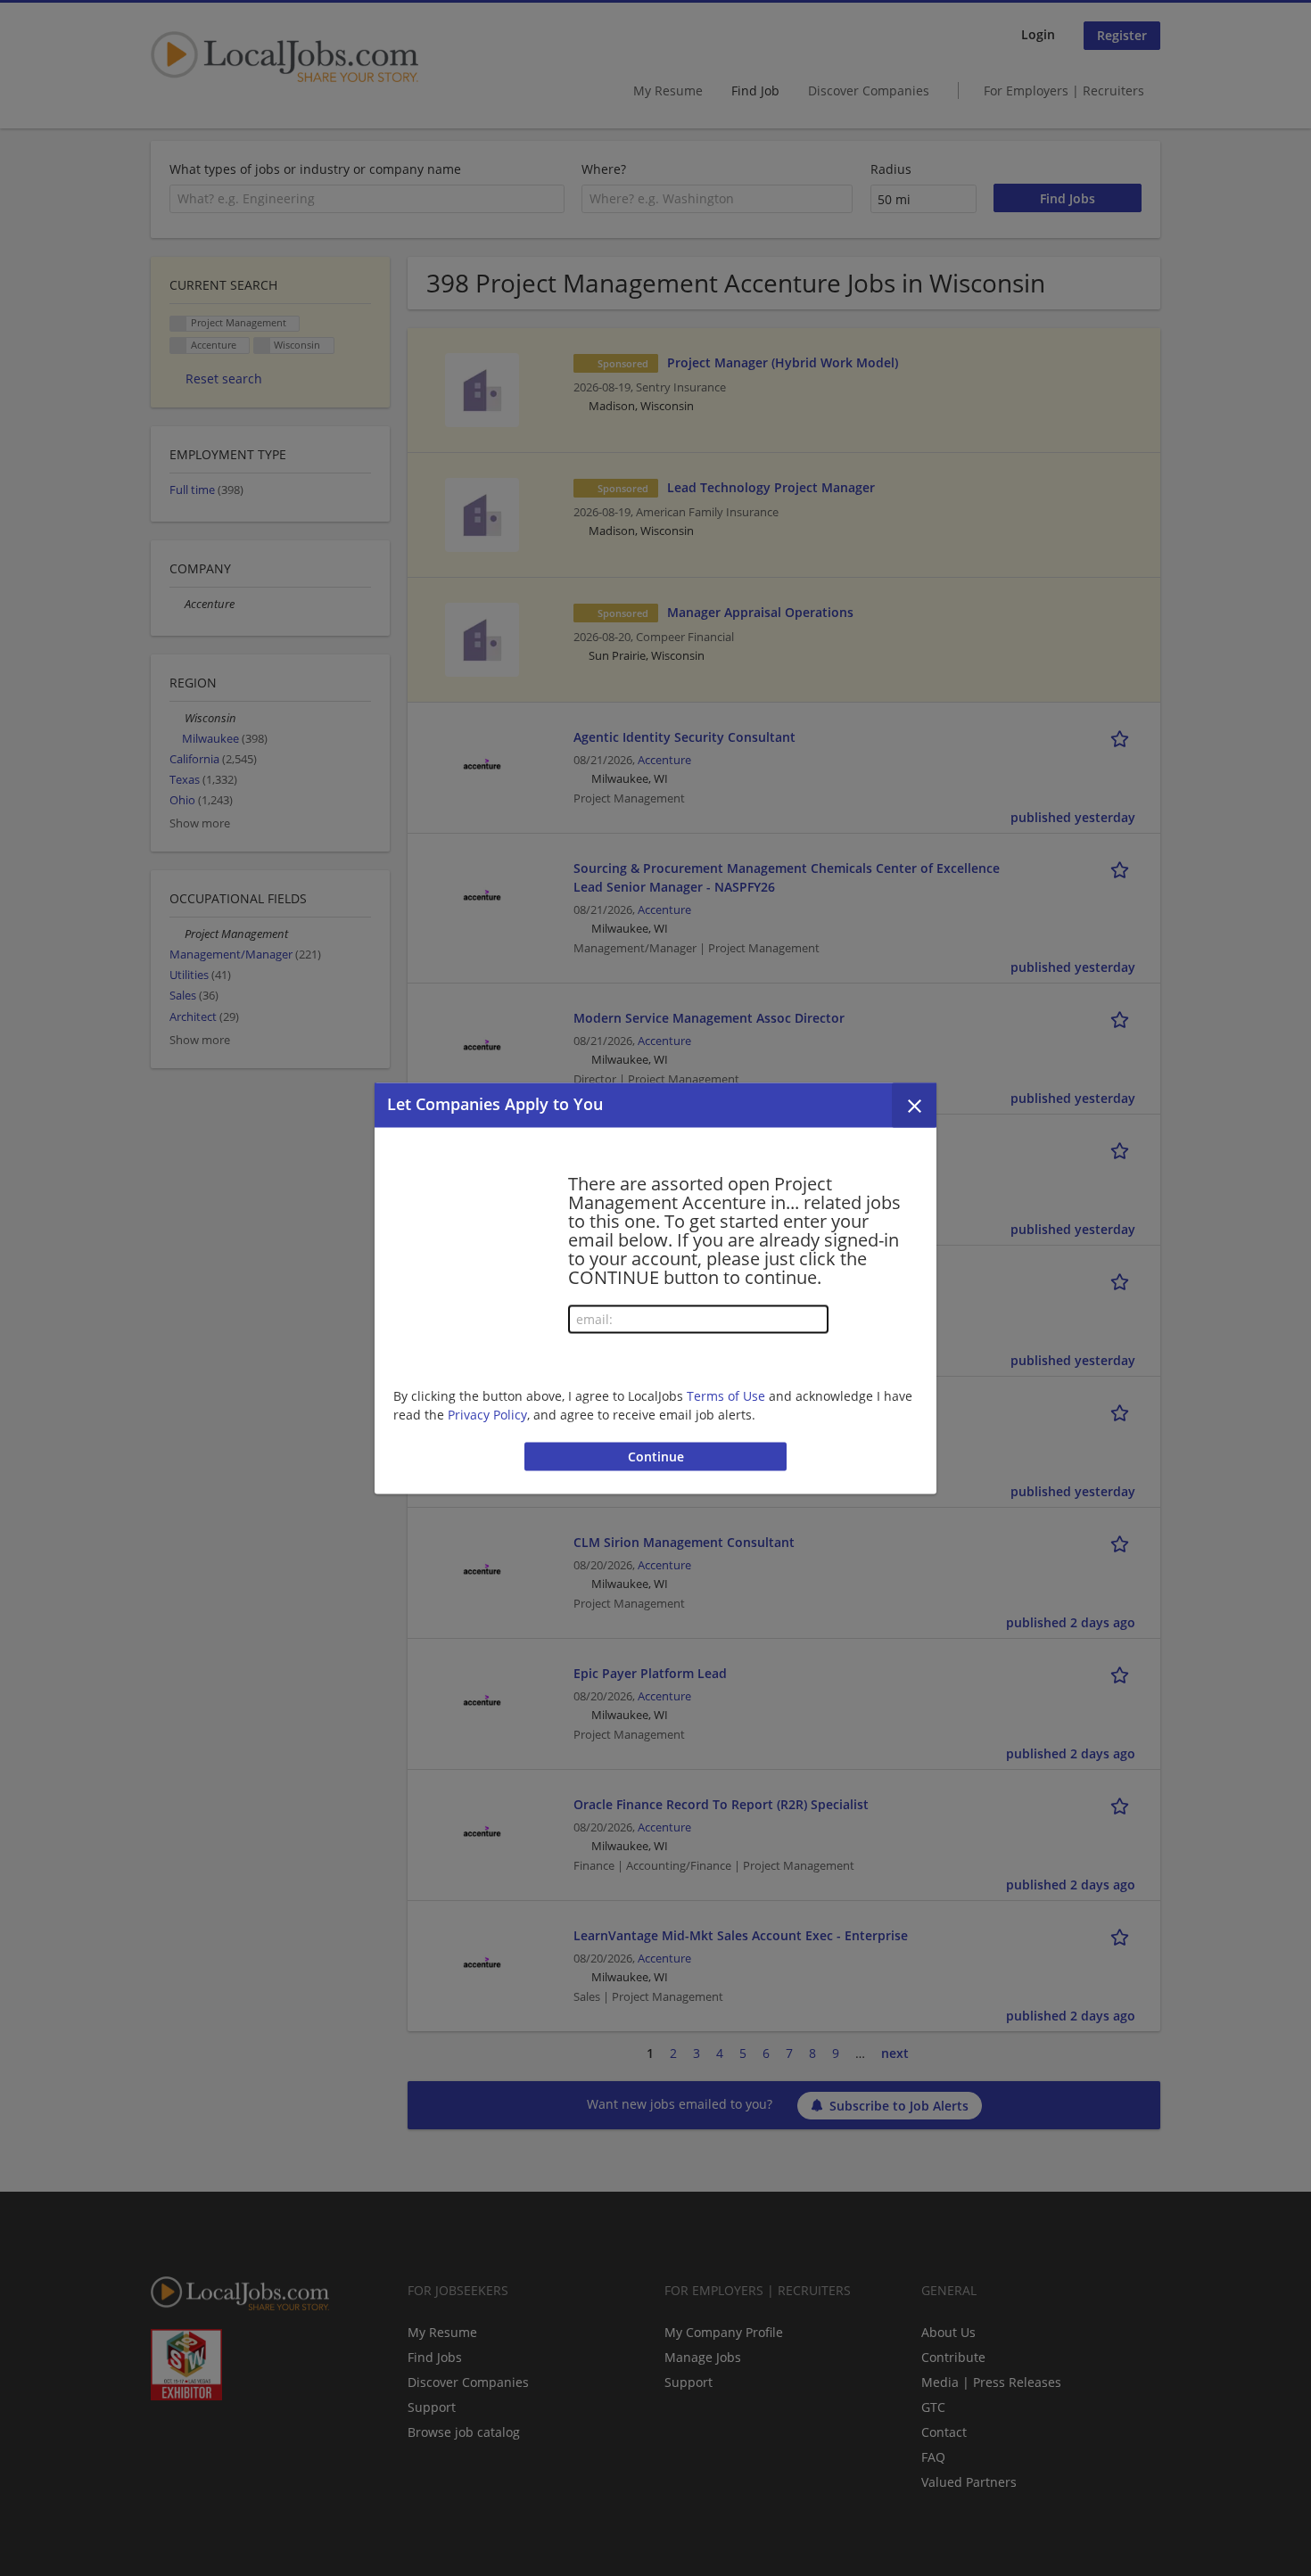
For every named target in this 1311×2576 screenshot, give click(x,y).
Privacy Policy (487, 1415)
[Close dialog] (914, 1105)
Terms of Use (726, 1396)
